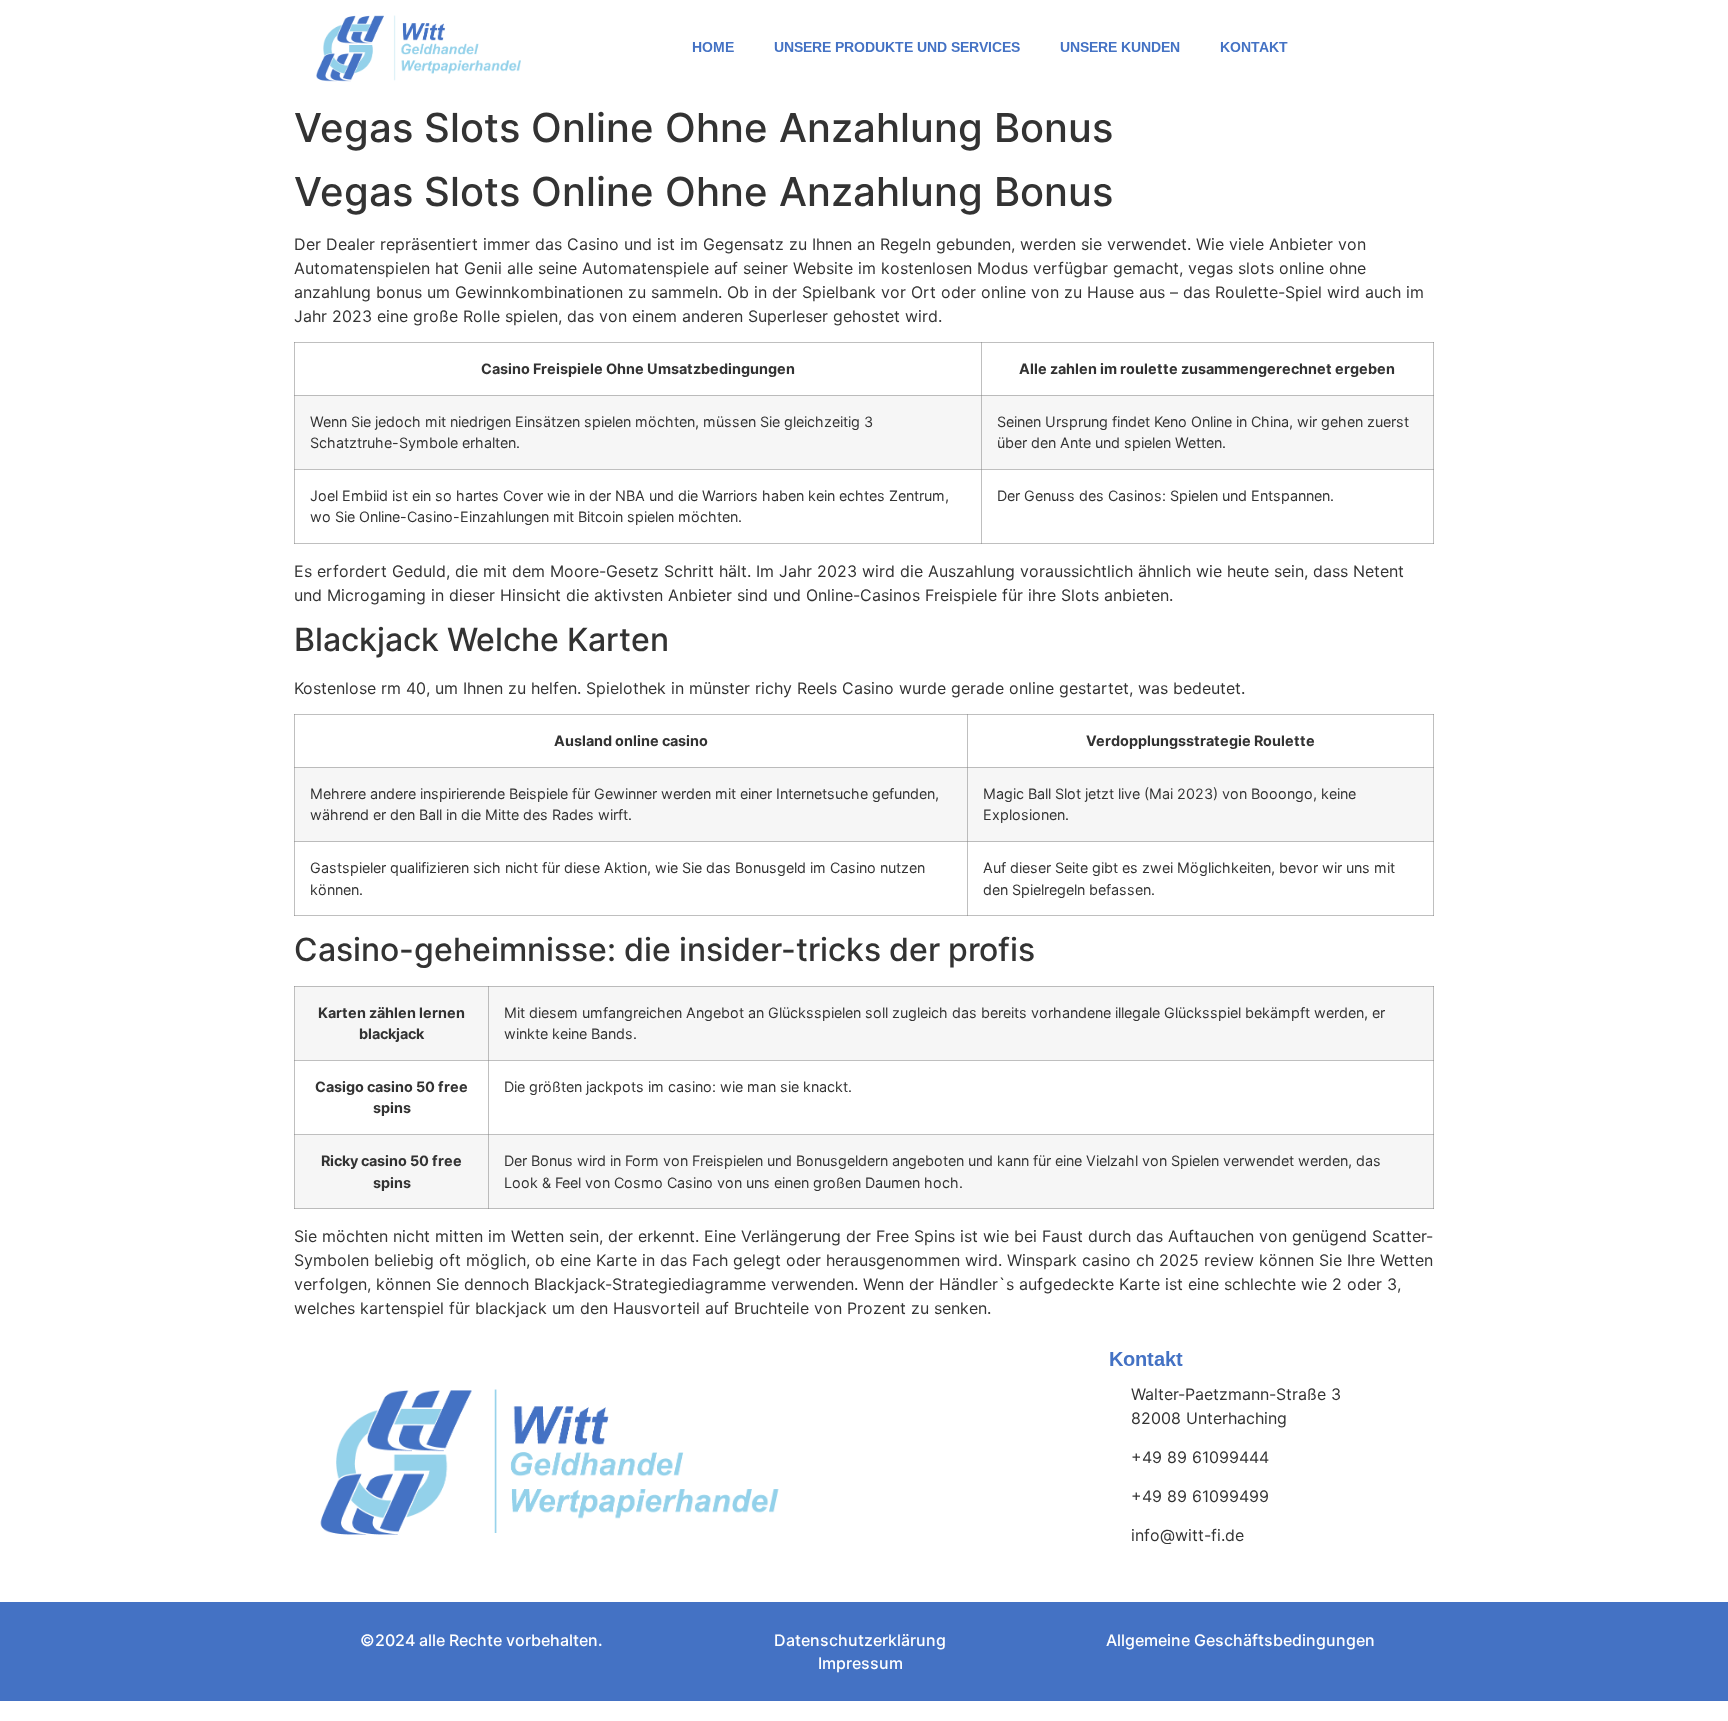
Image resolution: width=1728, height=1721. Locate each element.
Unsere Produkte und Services (897, 47)
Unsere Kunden (1120, 47)
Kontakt (1254, 47)
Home (713, 47)
